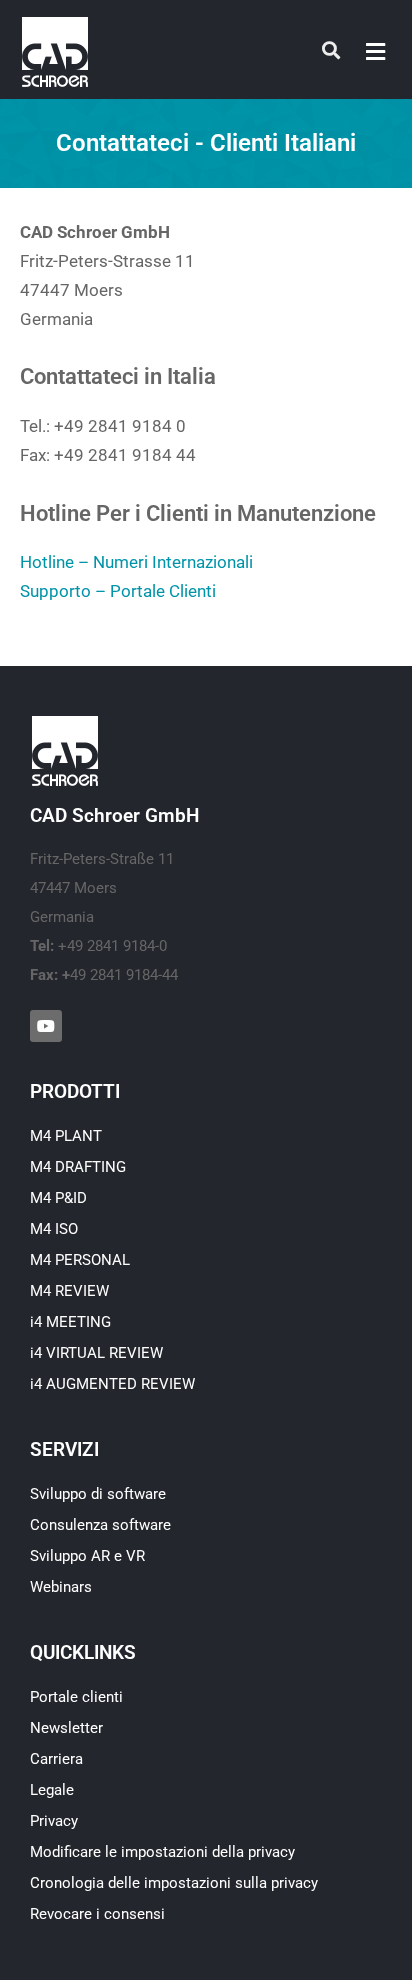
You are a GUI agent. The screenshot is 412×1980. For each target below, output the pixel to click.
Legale (52, 1790)
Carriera (56, 1759)
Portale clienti (76, 1697)
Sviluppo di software (98, 1494)
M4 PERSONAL (80, 1260)
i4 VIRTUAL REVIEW (96, 1353)
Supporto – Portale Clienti (118, 591)
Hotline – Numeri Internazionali (136, 562)
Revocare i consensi (97, 1914)
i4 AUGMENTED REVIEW (112, 1384)
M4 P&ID (58, 1198)
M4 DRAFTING (78, 1167)
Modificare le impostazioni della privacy (162, 1852)
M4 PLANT (66, 1136)
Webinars (61, 1587)
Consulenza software (100, 1525)
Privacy (54, 1821)
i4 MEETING (70, 1322)
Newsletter (66, 1728)
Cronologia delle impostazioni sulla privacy (174, 1883)
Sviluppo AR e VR (87, 1556)
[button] (376, 51)
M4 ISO (54, 1229)
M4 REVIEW (69, 1291)
